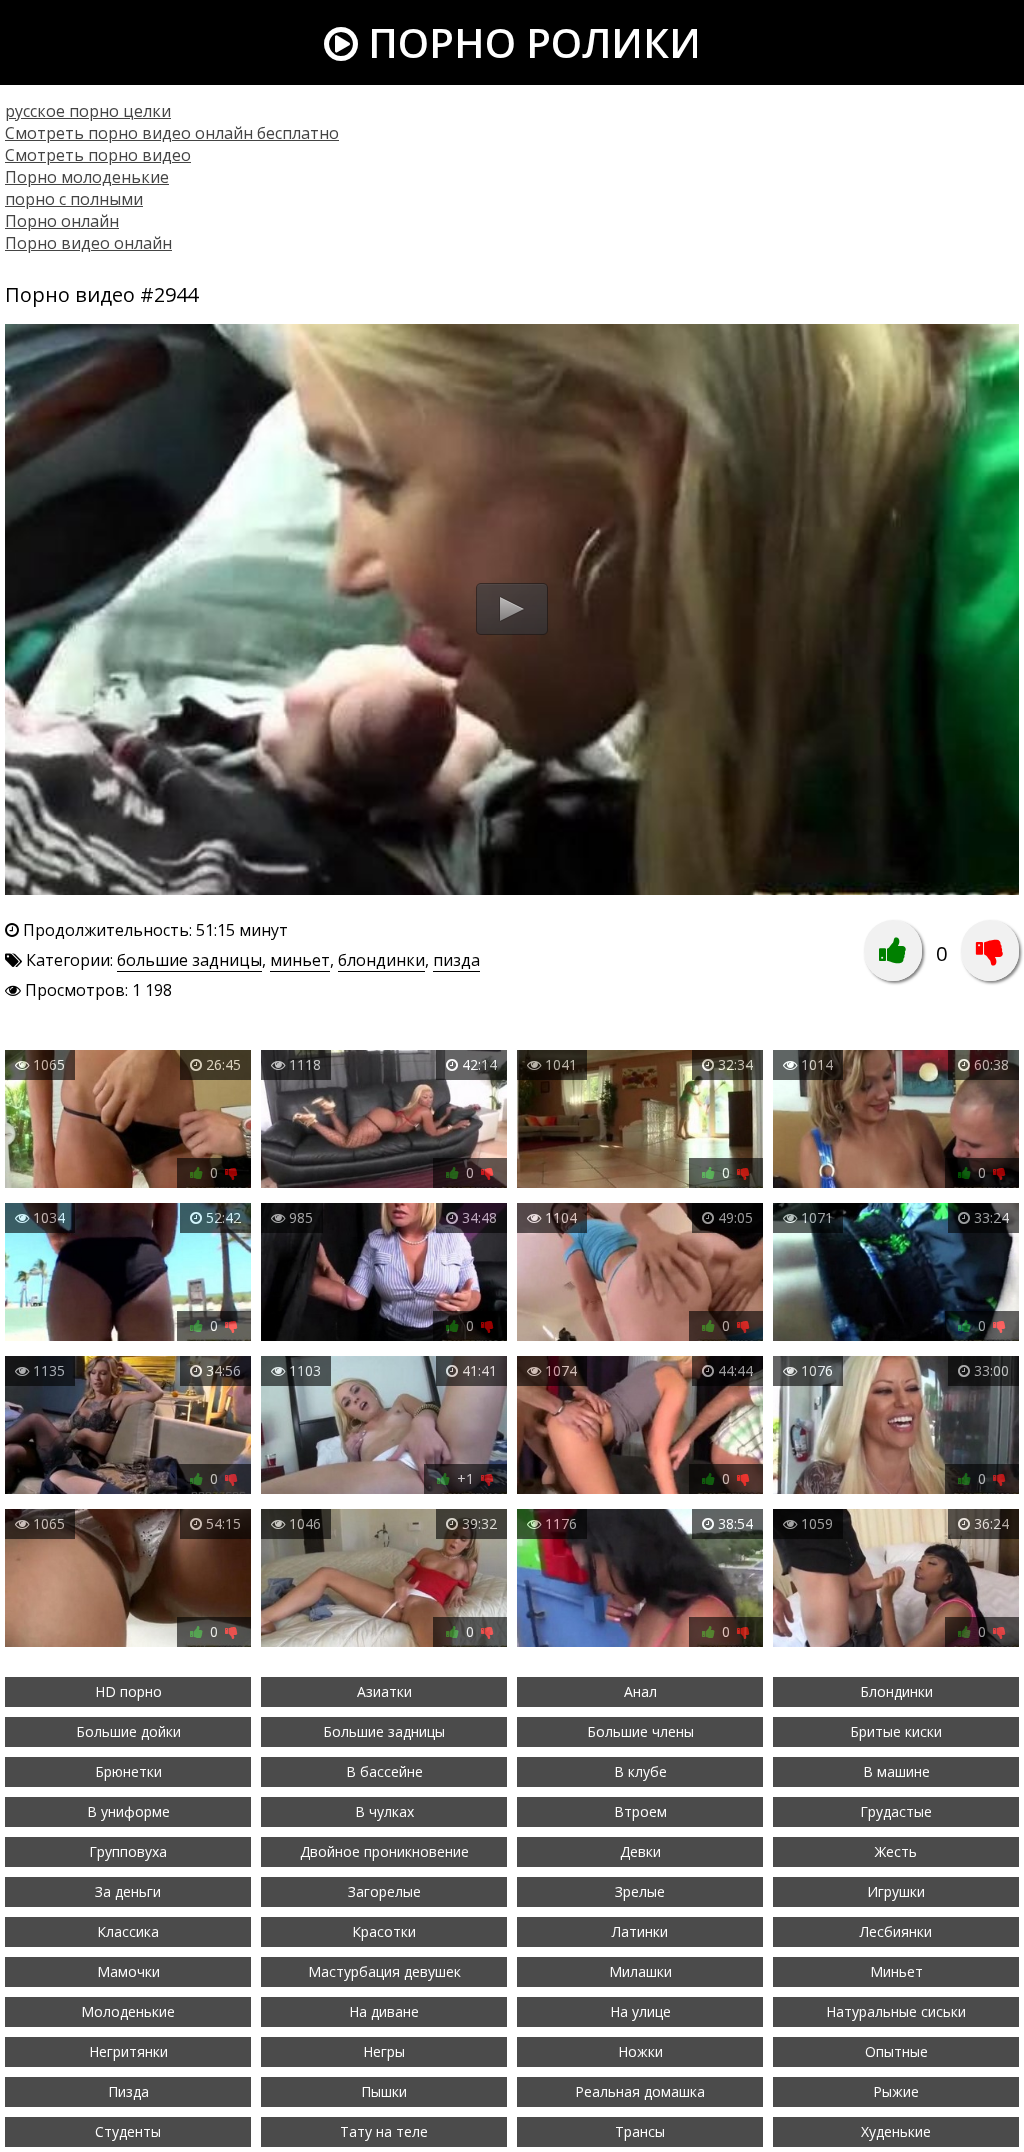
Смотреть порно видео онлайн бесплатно (172, 133)
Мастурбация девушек (384, 1971)
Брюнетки (128, 1771)
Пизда (128, 2091)
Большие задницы (384, 1731)
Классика (128, 1931)
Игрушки (896, 1891)
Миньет (896, 1971)
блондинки (381, 960)
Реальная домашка (640, 2091)
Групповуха (128, 1851)
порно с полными (74, 199)
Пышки (384, 2091)
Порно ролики (529, 42)
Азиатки (384, 1691)
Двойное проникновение (384, 1851)
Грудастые (896, 1811)
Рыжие (896, 2091)
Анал (640, 1691)
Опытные (896, 2051)
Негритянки (128, 2051)
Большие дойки (128, 1731)
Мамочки (128, 1971)
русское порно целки (88, 111)
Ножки (640, 2051)
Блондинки (896, 1691)
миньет (300, 960)
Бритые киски (896, 1731)
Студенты (128, 2131)
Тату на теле (384, 2131)
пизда (456, 960)
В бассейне (384, 1771)
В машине (896, 1771)
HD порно (128, 1691)
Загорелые (384, 1891)
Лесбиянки (896, 1931)
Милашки (640, 1971)
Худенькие (896, 2131)
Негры (384, 2051)
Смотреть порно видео (98, 155)
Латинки (640, 1931)
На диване (384, 2011)
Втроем (640, 1811)
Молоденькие (128, 2011)
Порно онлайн (62, 221)
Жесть (896, 1851)
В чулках (384, 1811)
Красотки (384, 1931)
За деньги (128, 1891)
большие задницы (189, 960)
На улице (640, 2011)
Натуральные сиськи (896, 2011)
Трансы (640, 2131)
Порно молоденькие (87, 177)
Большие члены (640, 1731)
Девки (640, 1851)
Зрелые (640, 1891)
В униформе (128, 1811)
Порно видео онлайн (88, 243)
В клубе (640, 1771)
